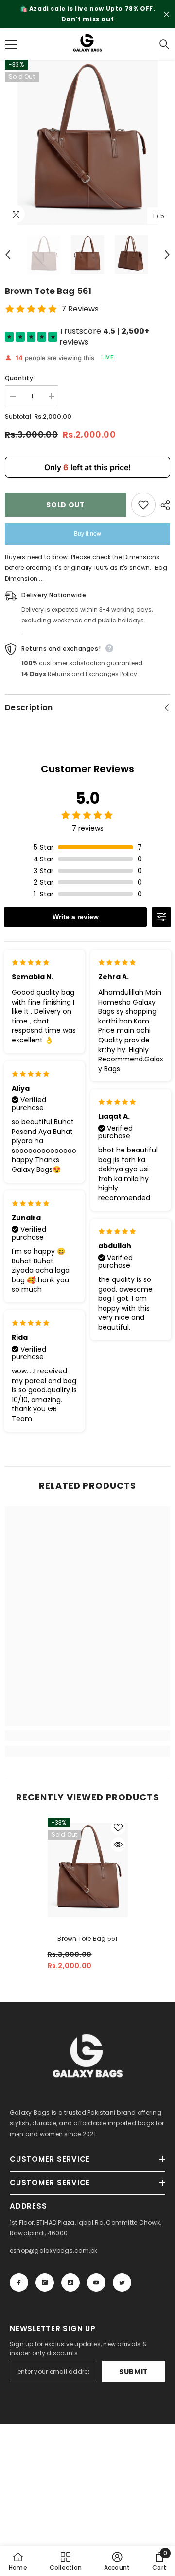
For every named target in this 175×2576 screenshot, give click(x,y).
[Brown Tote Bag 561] (88, 1870)
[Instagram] (45, 2283)
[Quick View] (118, 1845)
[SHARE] (163, 505)
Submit (134, 2372)
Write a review (76, 917)
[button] (8, 255)
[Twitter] (122, 2283)
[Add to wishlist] (143, 505)
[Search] (164, 44)
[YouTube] (96, 2283)
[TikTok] (70, 2283)
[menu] (11, 44)
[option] (87, 14)
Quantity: (20, 378)
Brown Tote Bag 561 (87, 1939)
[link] (87, 1736)
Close (166, 14)
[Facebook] (19, 2283)
